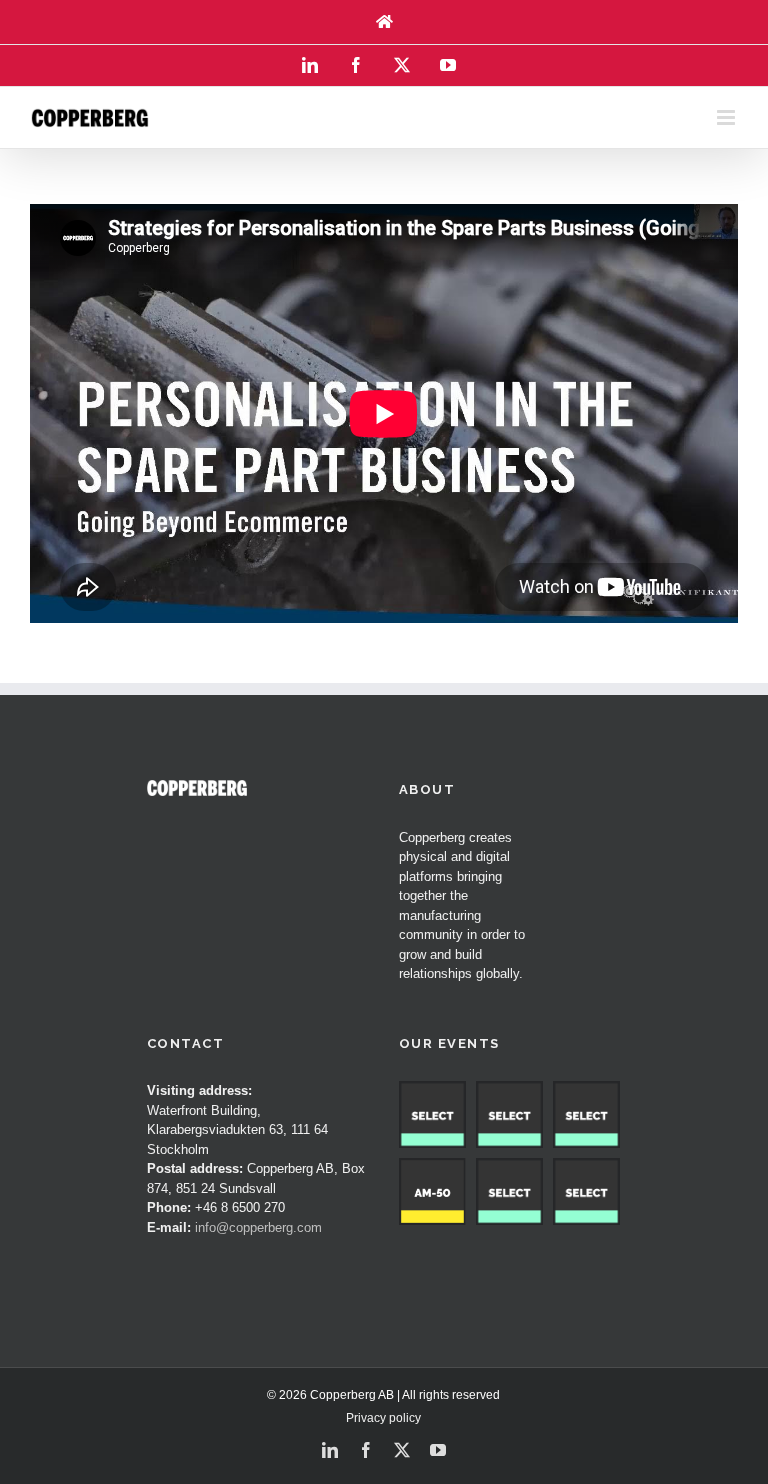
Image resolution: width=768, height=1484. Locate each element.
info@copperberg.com (258, 1227)
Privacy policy (383, 1418)
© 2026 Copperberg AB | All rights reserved (383, 1395)
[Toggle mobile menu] (727, 117)
